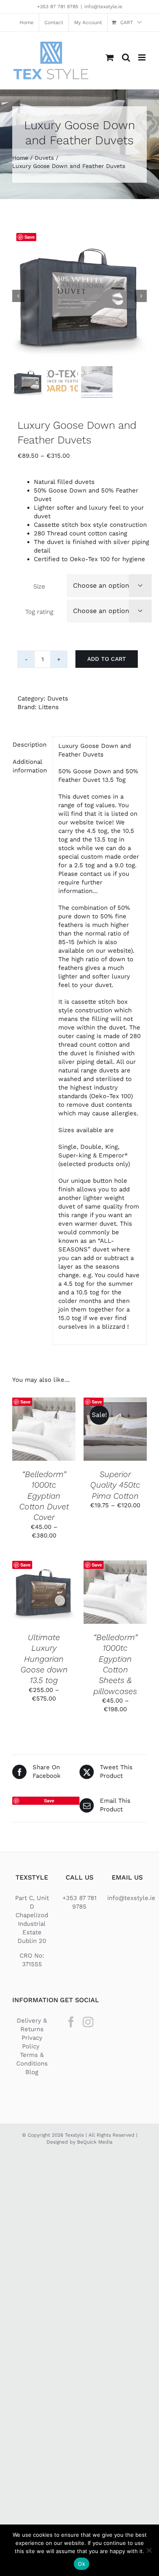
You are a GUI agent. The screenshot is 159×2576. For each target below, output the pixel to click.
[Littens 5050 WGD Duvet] (79, 296)
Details (44, 1438)
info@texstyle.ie (103, 7)
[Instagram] (88, 2022)
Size (39, 586)
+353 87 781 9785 (58, 7)
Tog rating (39, 612)
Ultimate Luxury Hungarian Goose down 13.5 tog (44, 1659)
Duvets (58, 698)
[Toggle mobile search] (126, 57)
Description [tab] (30, 745)
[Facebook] (71, 2022)
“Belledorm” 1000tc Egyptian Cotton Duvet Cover (44, 1496)
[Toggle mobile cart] (110, 57)
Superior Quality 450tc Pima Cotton (115, 1485)
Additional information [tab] (30, 766)
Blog (32, 2072)
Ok (82, 2564)
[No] (149, 2550)
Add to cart (107, 659)
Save (30, 237)
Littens (49, 707)
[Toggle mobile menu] (142, 57)
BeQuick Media (95, 2142)
